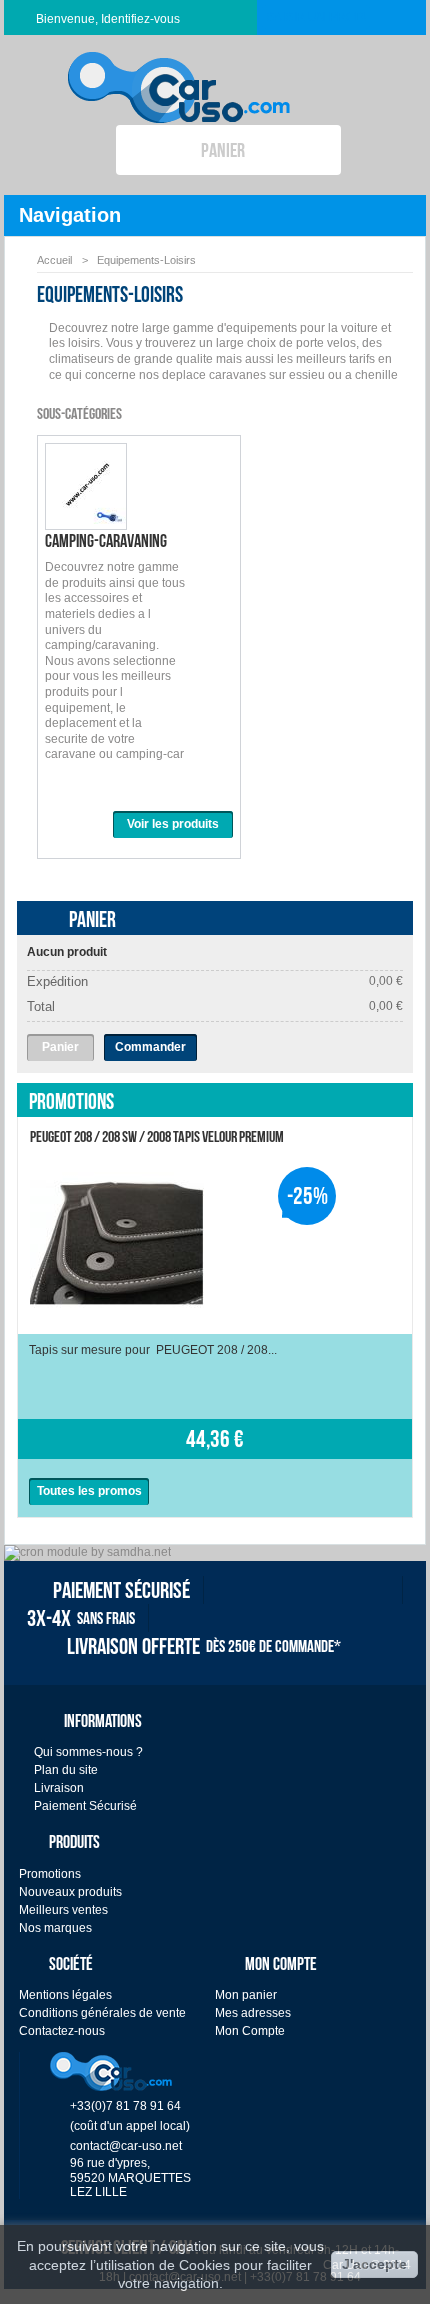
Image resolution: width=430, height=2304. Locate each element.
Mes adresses (253, 2013)
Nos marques (55, 1928)
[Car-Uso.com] (179, 71)
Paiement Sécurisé (85, 1806)
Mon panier (246, 1995)
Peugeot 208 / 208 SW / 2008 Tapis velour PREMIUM (157, 1136)
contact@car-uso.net (126, 2146)
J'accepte (374, 2264)
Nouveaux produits (70, 1892)
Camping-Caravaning (106, 541)
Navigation (70, 215)
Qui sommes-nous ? (88, 1752)
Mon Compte (250, 2031)
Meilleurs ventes (63, 1910)
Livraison (59, 1788)
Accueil (54, 260)
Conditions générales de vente (102, 2013)
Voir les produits (173, 824)
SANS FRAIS (81, 1618)
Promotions (71, 1101)
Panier (92, 919)
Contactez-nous (62, 2031)
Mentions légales (65, 1995)
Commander (150, 1047)
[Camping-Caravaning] (86, 520)
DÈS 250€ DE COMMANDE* (204, 1646)
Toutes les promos (89, 1491)
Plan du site (66, 1770)
